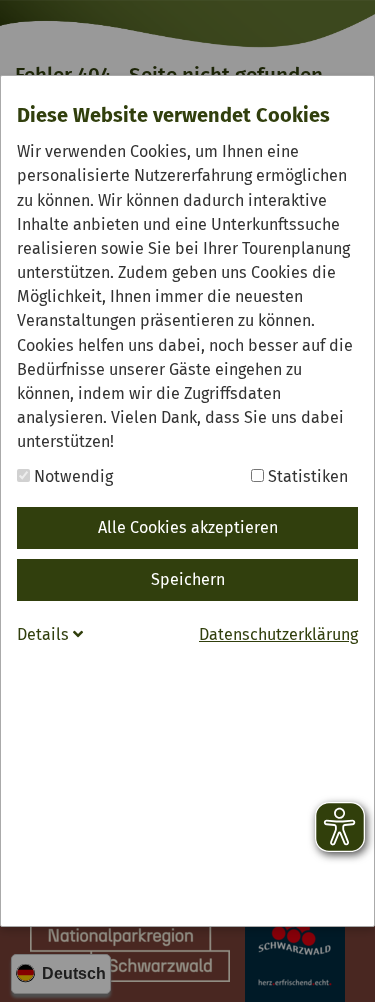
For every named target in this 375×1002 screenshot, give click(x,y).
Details (45, 634)
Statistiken (306, 476)
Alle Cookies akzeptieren (188, 527)
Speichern (188, 579)
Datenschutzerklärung (278, 634)
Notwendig (71, 476)
